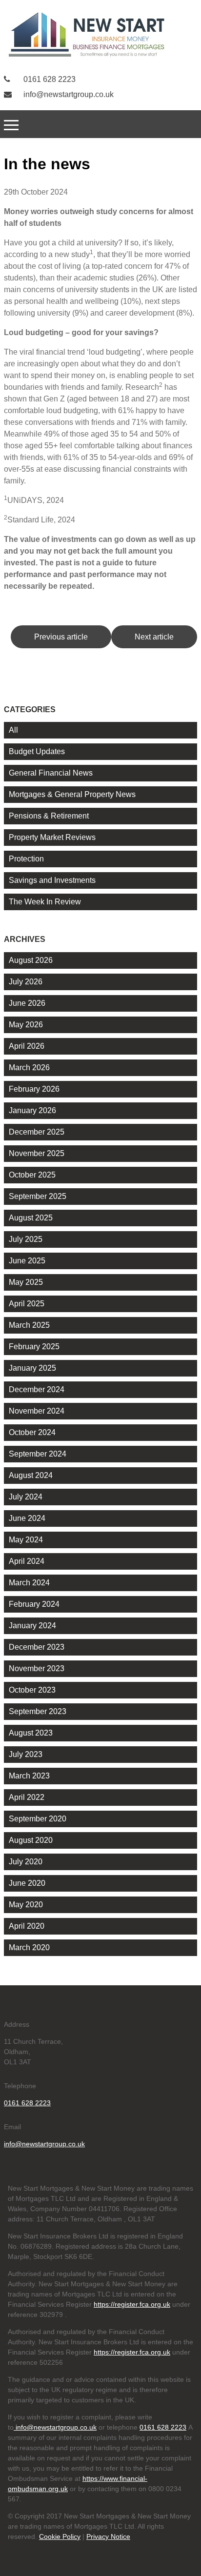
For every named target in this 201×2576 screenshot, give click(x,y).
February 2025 (34, 1347)
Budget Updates (37, 751)
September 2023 (38, 1711)
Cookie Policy (60, 2536)
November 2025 (37, 1153)
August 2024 (31, 1475)
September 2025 (38, 1196)
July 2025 (26, 1239)
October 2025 (32, 1175)
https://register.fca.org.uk (132, 2304)
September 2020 (38, 1819)
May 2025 (26, 1282)
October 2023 (32, 1690)
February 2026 (34, 1089)
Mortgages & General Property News (72, 794)
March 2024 (29, 1583)
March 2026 (29, 1068)
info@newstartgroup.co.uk (68, 94)
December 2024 (37, 1389)
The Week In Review (45, 902)
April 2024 (27, 1561)
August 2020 (31, 1840)
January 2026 (32, 1110)
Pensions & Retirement (49, 816)
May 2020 (26, 1905)
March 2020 (29, 1947)
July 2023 (26, 1754)
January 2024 (32, 1626)
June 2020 (27, 1883)
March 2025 (29, 1325)
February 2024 (34, 1604)
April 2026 (27, 1046)
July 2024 (26, 1497)
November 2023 (37, 1668)
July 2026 (26, 982)
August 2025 (31, 1218)
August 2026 (31, 960)
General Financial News (51, 773)
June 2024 (27, 1518)
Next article (154, 637)
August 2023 (31, 1733)
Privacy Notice (108, 2536)
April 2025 (27, 1304)
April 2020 (27, 1926)
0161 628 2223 (49, 79)
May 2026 (26, 1025)
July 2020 (26, 1862)
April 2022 (27, 1797)
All (13, 730)
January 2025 (32, 1368)
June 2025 (27, 1261)
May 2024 (26, 1540)
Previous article (61, 637)
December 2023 (37, 1647)
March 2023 (29, 1776)
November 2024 (37, 1411)
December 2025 (37, 1132)
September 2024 (38, 1454)
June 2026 (27, 1003)
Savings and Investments (52, 880)
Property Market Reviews (52, 837)
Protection (26, 859)
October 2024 (32, 1432)
